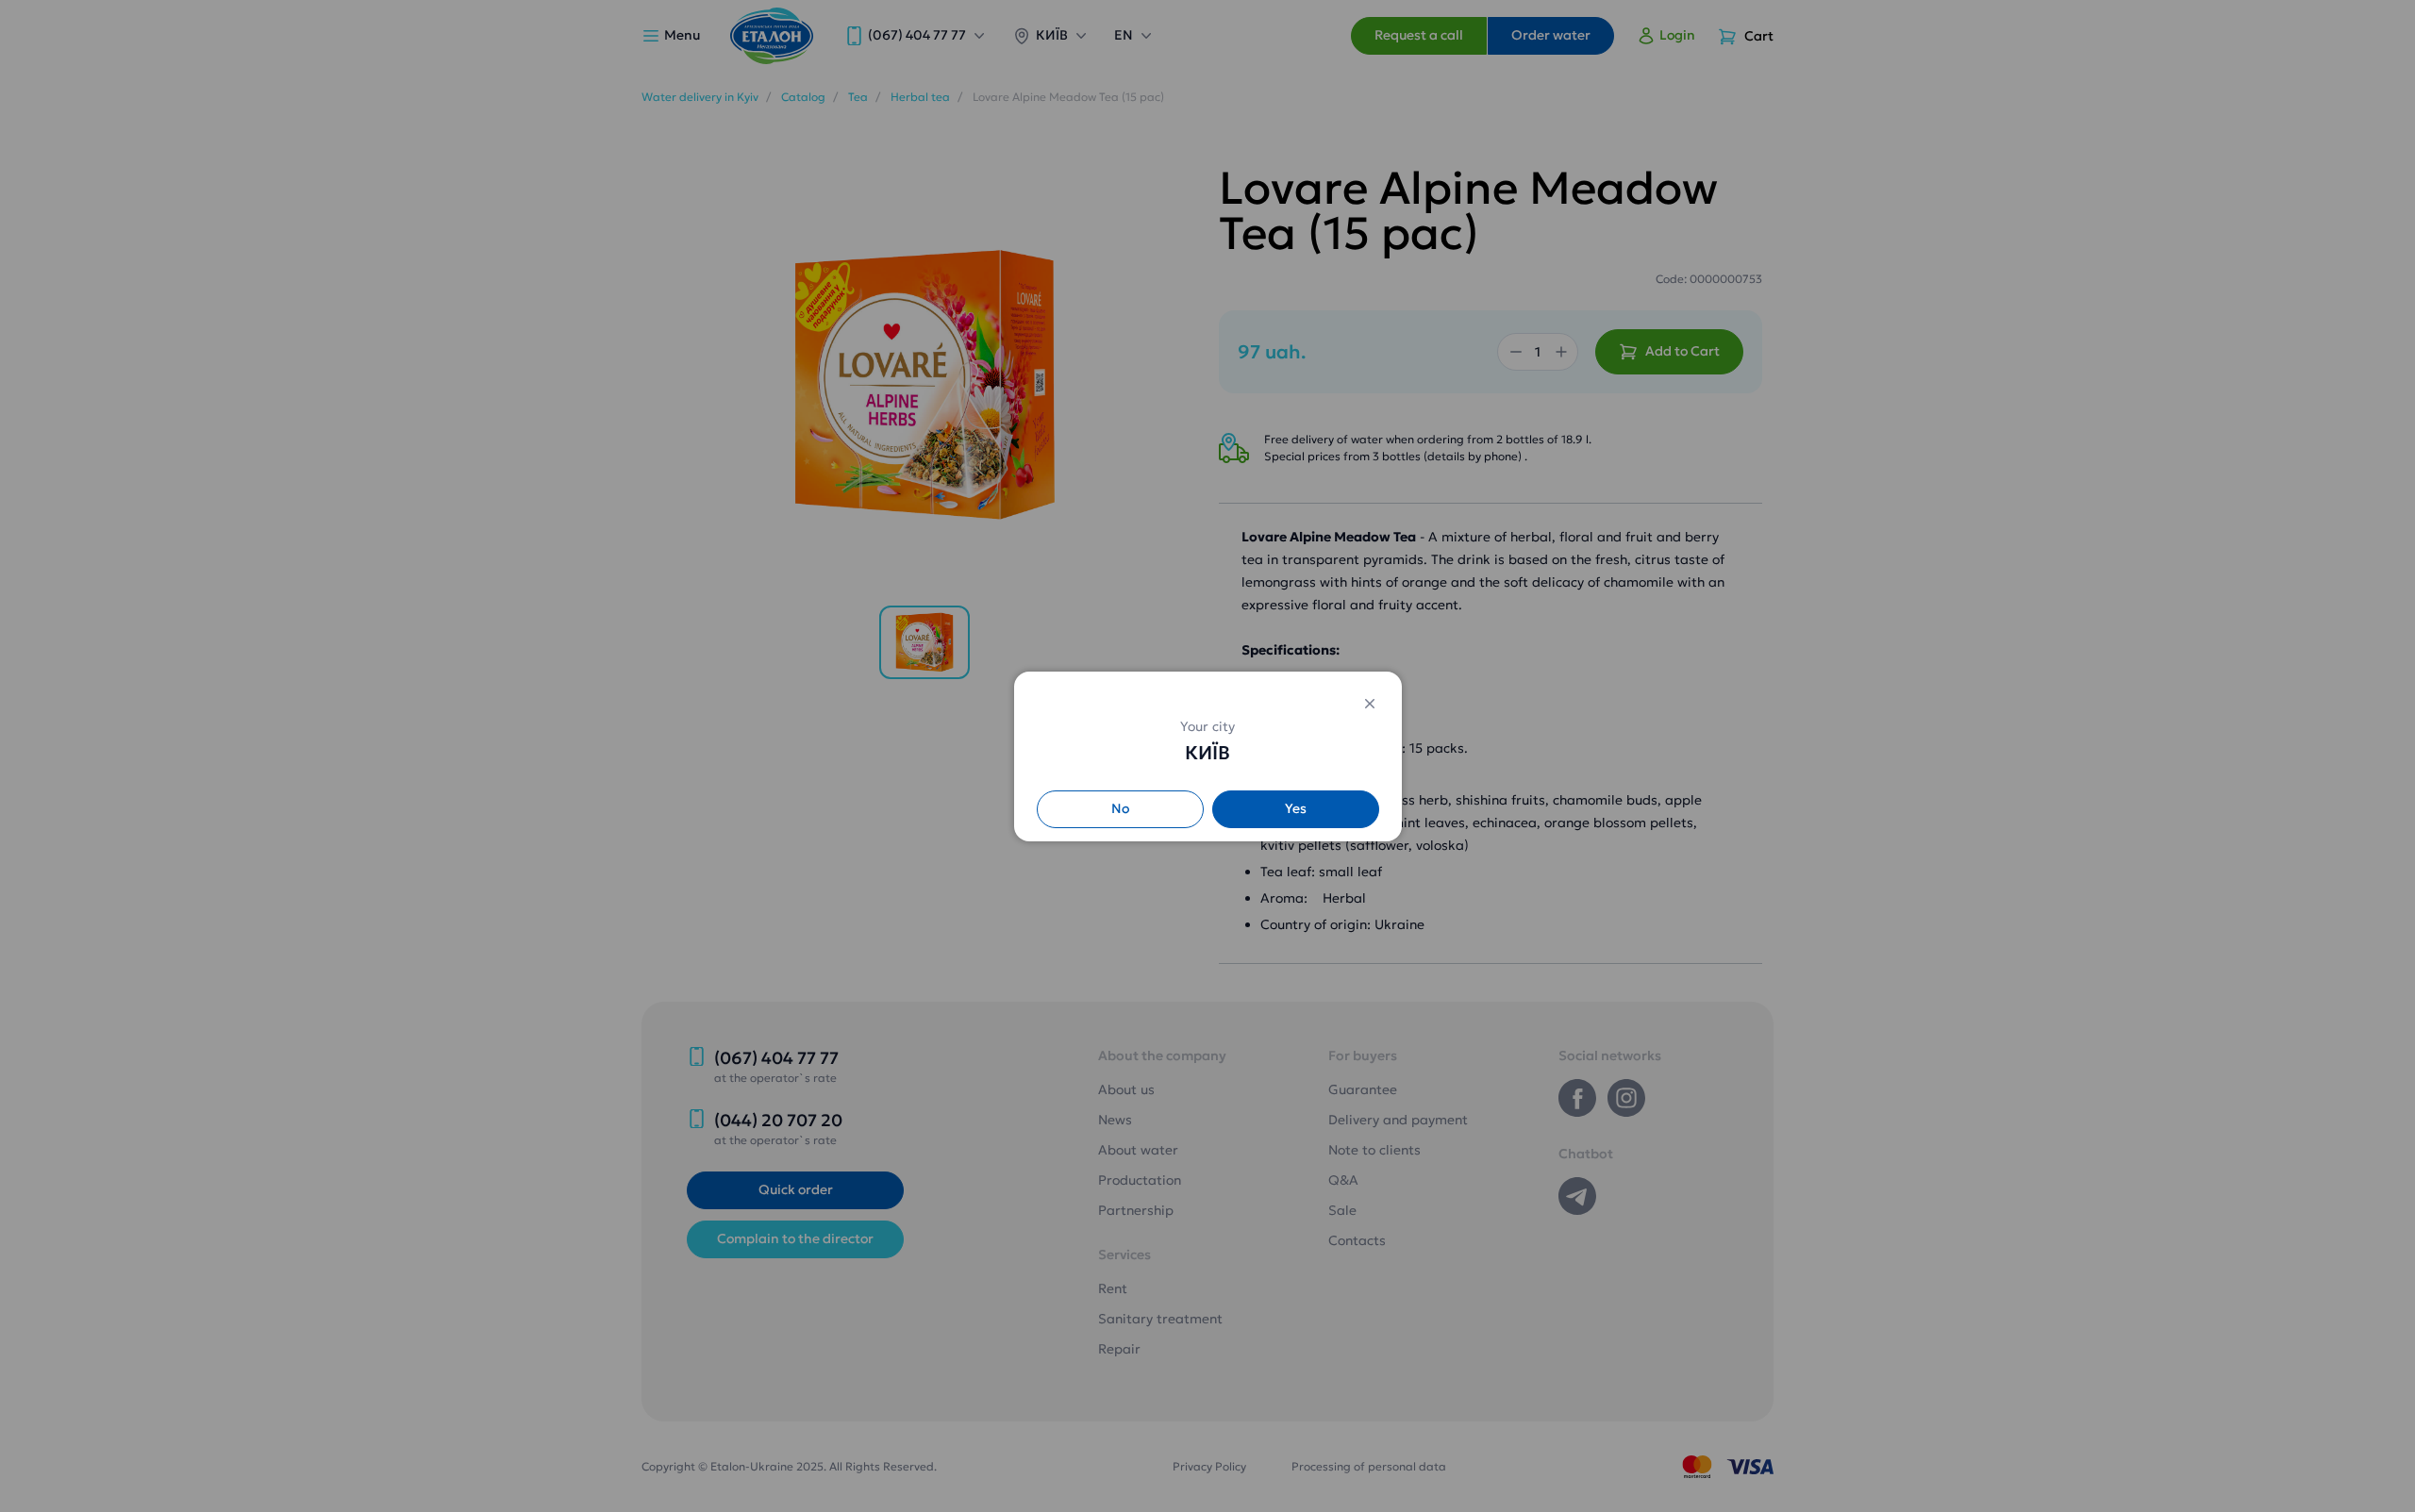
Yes (1296, 808)
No (1120, 808)
